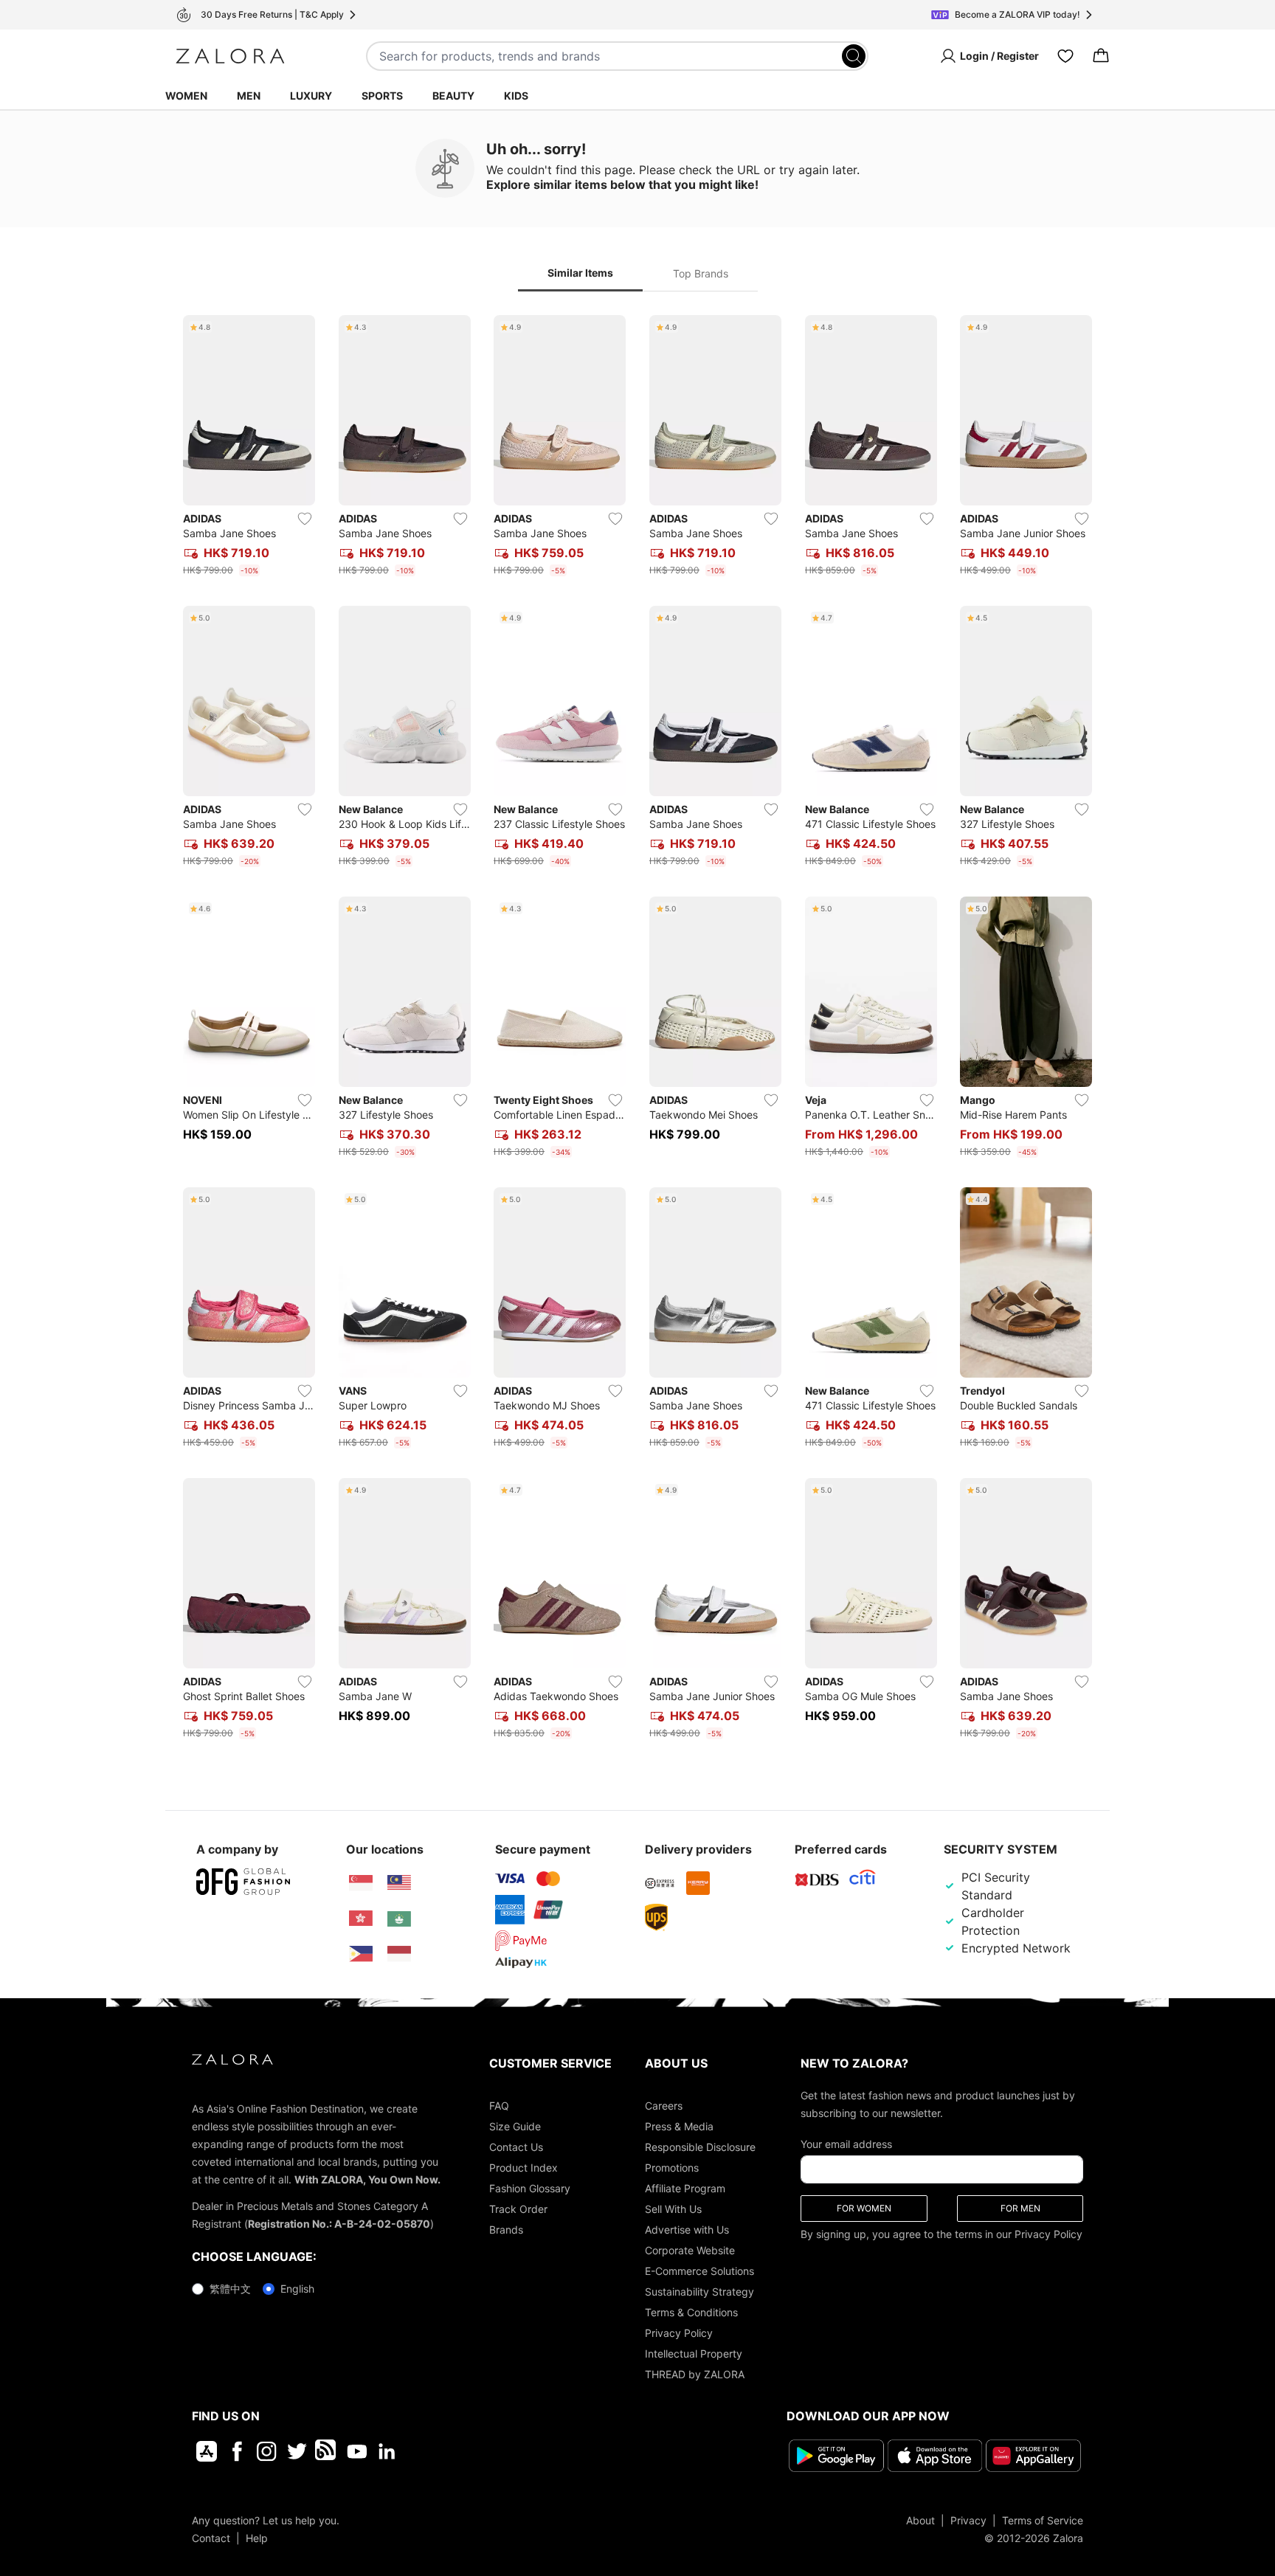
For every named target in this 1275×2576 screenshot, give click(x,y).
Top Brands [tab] (701, 273)
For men (1020, 2208)
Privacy (968, 2520)
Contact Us (516, 2147)
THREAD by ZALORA (695, 2374)
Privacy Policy (679, 2333)
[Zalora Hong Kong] (361, 1919)
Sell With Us (673, 2209)
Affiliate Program (685, 2188)
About (920, 2520)
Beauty (453, 96)
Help (257, 2537)
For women (864, 2208)
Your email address (846, 2144)
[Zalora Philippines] (361, 1954)
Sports (382, 96)
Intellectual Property (694, 2354)
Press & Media (679, 2126)
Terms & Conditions (691, 2312)
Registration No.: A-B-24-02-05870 (339, 2224)
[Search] (854, 56)
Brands (506, 2230)
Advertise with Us (687, 2230)
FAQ (499, 2106)
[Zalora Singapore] (361, 1883)
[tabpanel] (637, 1030)
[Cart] (1101, 56)
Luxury (311, 96)
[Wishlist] (1065, 56)
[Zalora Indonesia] (399, 1954)
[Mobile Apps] (207, 2451)
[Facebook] (236, 2451)
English (297, 2289)
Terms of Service (1043, 2520)
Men (249, 96)
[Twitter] (297, 2451)
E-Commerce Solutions (699, 2271)
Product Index (524, 2168)
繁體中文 (230, 2289)
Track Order (518, 2209)
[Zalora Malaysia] (399, 1883)
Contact (211, 2537)
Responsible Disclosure (700, 2147)
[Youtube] (357, 2451)
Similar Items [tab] (580, 273)
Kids (516, 96)
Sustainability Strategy (699, 2292)
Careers (664, 2106)
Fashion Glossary (530, 2188)
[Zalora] (230, 56)
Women (186, 96)
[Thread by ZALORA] (327, 2451)
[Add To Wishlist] (305, 519)
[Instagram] (267, 2451)
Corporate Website (690, 2250)
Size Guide (515, 2126)
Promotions (672, 2168)
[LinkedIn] (387, 2451)
